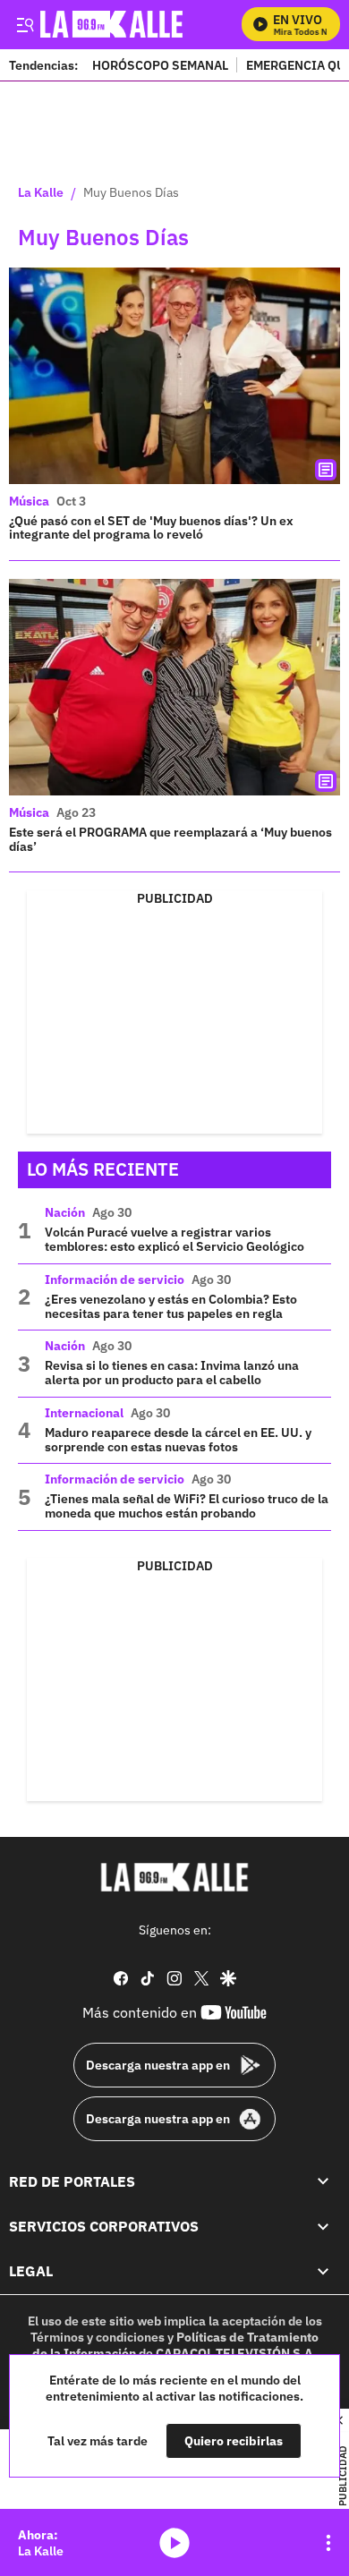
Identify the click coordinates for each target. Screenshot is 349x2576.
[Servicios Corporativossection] (323, 2226)
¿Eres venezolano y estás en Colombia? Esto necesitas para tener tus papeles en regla (171, 1306)
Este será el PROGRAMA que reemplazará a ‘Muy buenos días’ (170, 839)
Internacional (84, 1413)
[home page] (174, 1877)
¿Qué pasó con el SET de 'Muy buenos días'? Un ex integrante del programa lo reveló (151, 528)
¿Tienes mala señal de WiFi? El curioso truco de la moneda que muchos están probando (187, 1506)
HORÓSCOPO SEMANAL (160, 65)
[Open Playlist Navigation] (328, 2543)
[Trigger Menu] (25, 24)
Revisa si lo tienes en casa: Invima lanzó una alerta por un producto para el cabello (172, 1373)
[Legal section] (323, 2271)
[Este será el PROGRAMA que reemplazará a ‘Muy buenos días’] (174, 687)
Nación (65, 1212)
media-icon (174, 2543)
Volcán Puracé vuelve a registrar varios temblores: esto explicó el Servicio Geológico (174, 1239)
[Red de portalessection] (323, 2181)
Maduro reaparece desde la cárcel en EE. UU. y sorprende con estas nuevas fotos (178, 1440)
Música (29, 501)
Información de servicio (115, 1279)
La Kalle (41, 193)
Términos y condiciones (98, 2337)
